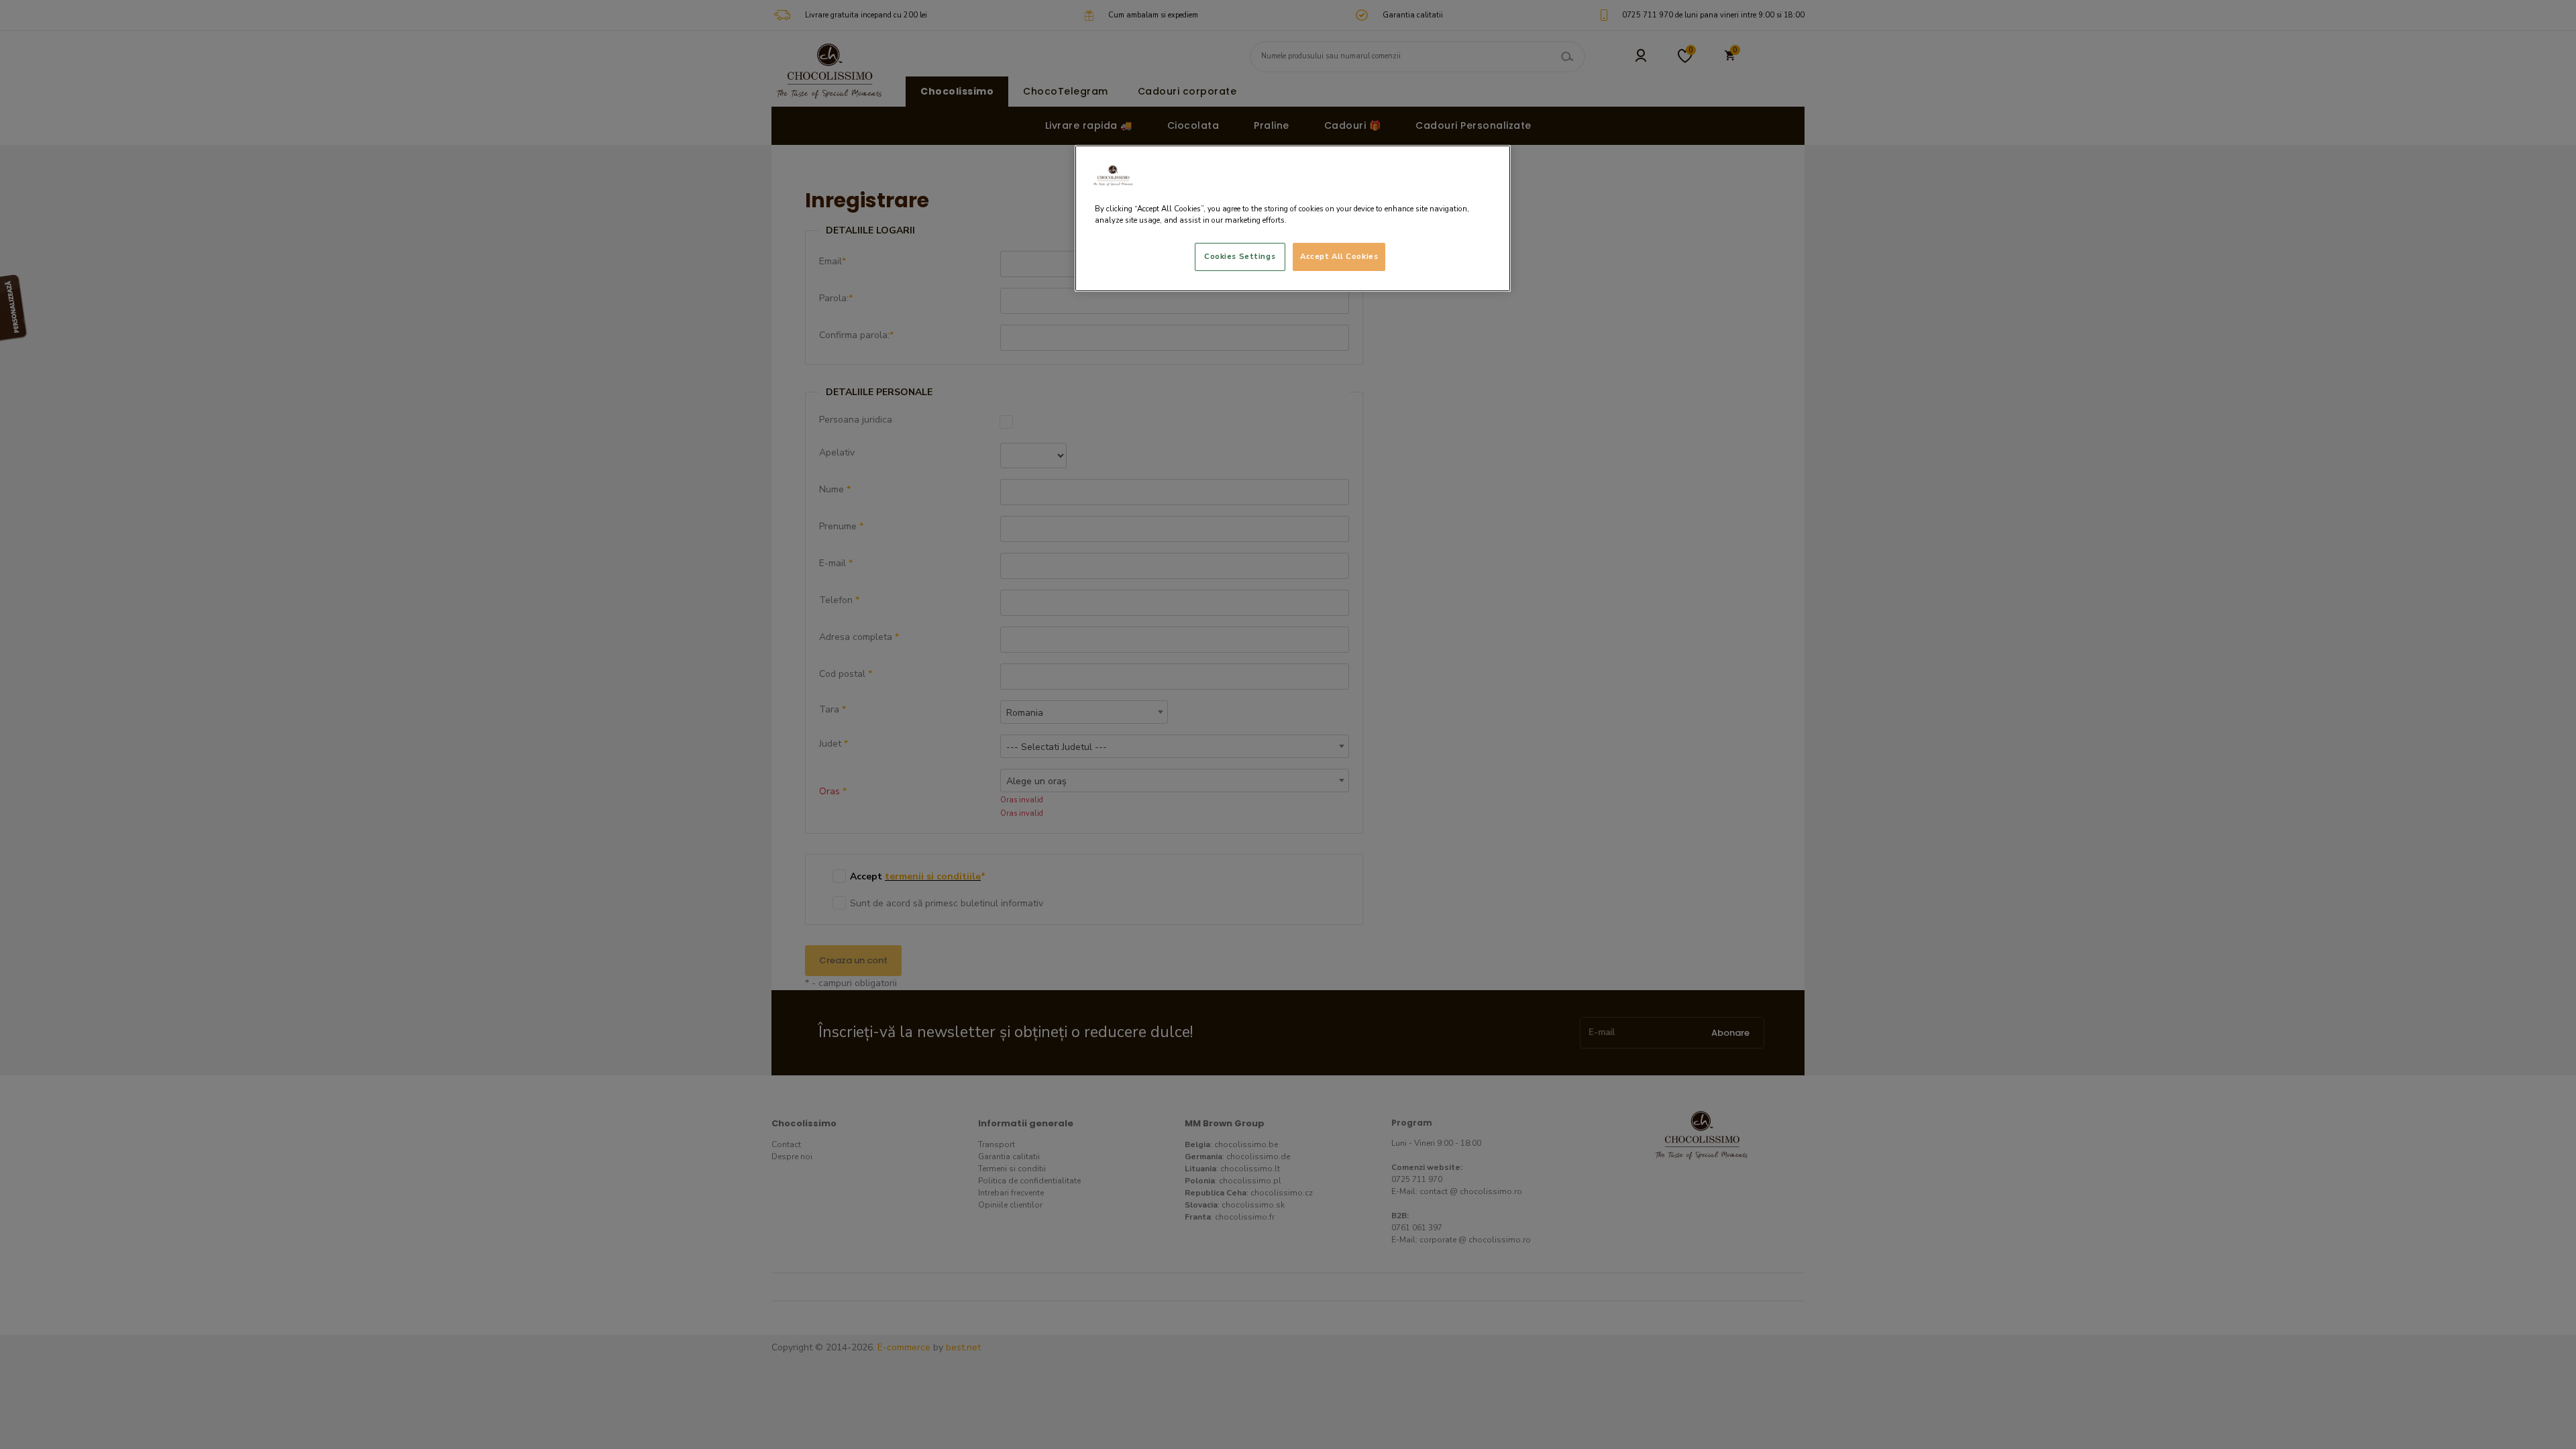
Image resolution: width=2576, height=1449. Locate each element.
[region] (1293, 218)
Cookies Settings (1240, 256)
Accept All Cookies (1339, 256)
